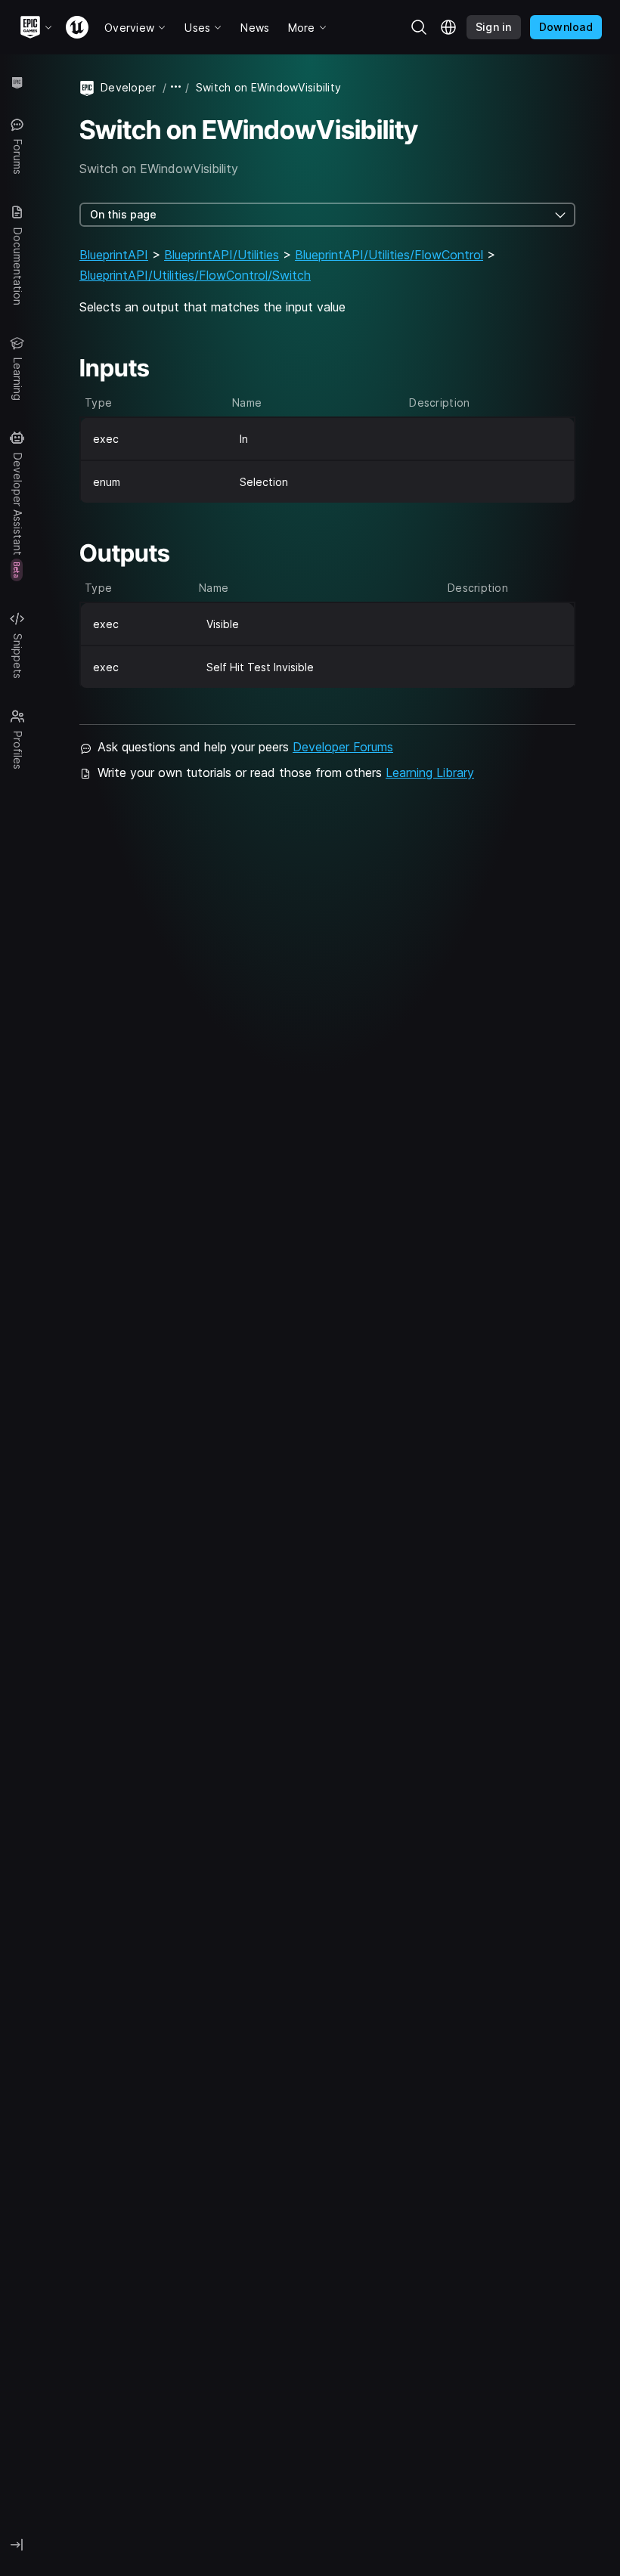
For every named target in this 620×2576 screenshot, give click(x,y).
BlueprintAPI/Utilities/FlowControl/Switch (195, 275)
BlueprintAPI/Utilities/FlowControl (389, 255)
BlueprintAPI (114, 255)
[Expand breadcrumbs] (176, 87)
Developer (129, 87)
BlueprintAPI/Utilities (222, 255)
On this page (123, 214)
